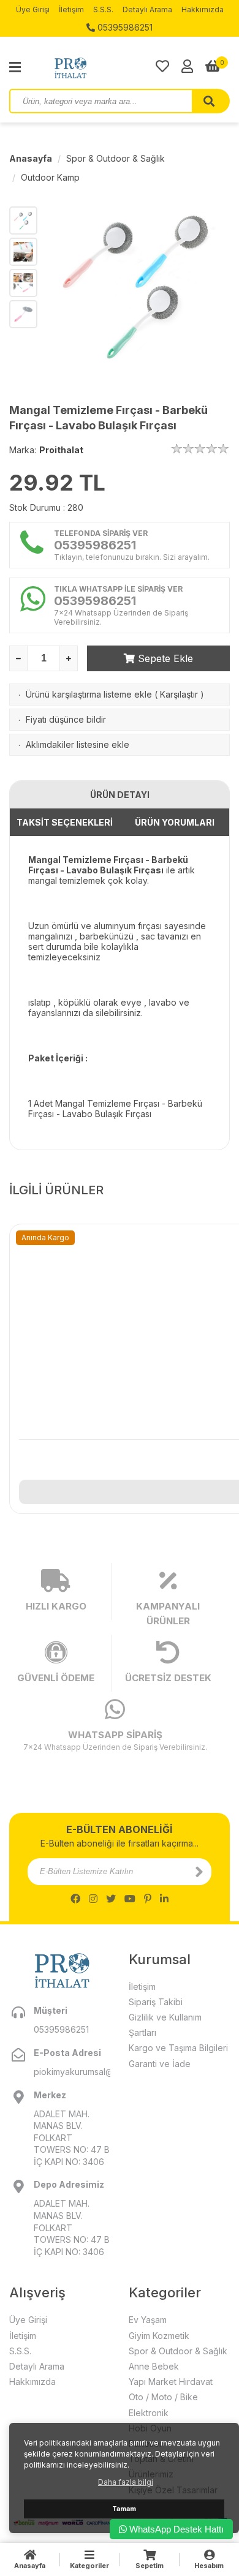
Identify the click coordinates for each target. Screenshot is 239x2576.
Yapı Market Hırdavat (171, 2382)
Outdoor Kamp (50, 177)
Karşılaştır (179, 694)
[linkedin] (164, 1899)
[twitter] (111, 1899)
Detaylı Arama (147, 9)
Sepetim (150, 2566)
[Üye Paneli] (187, 66)
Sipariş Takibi (156, 2002)
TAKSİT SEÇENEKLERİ (65, 822)
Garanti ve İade (160, 2064)
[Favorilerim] (162, 66)
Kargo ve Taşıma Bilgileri (178, 2048)
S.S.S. (103, 9)
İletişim (71, 9)
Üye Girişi (33, 9)
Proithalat (61, 450)
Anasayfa (31, 158)
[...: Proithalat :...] (98, 67)
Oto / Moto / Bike (163, 2397)
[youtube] (130, 1899)
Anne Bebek (154, 2366)
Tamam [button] (124, 2509)
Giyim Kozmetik (159, 2336)
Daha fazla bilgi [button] (126, 2482)
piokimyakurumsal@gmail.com (72, 2072)
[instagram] (93, 1899)
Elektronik (149, 2413)
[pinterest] (148, 1899)
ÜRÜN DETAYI (120, 795)
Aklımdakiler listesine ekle (78, 744)
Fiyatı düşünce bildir (66, 719)
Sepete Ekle (164, 658)
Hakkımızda (203, 9)
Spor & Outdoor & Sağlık (116, 158)
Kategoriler (89, 2566)
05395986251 (124, 27)
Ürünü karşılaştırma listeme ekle (89, 694)
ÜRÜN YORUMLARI (175, 822)
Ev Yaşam (148, 2320)
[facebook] (75, 1899)
